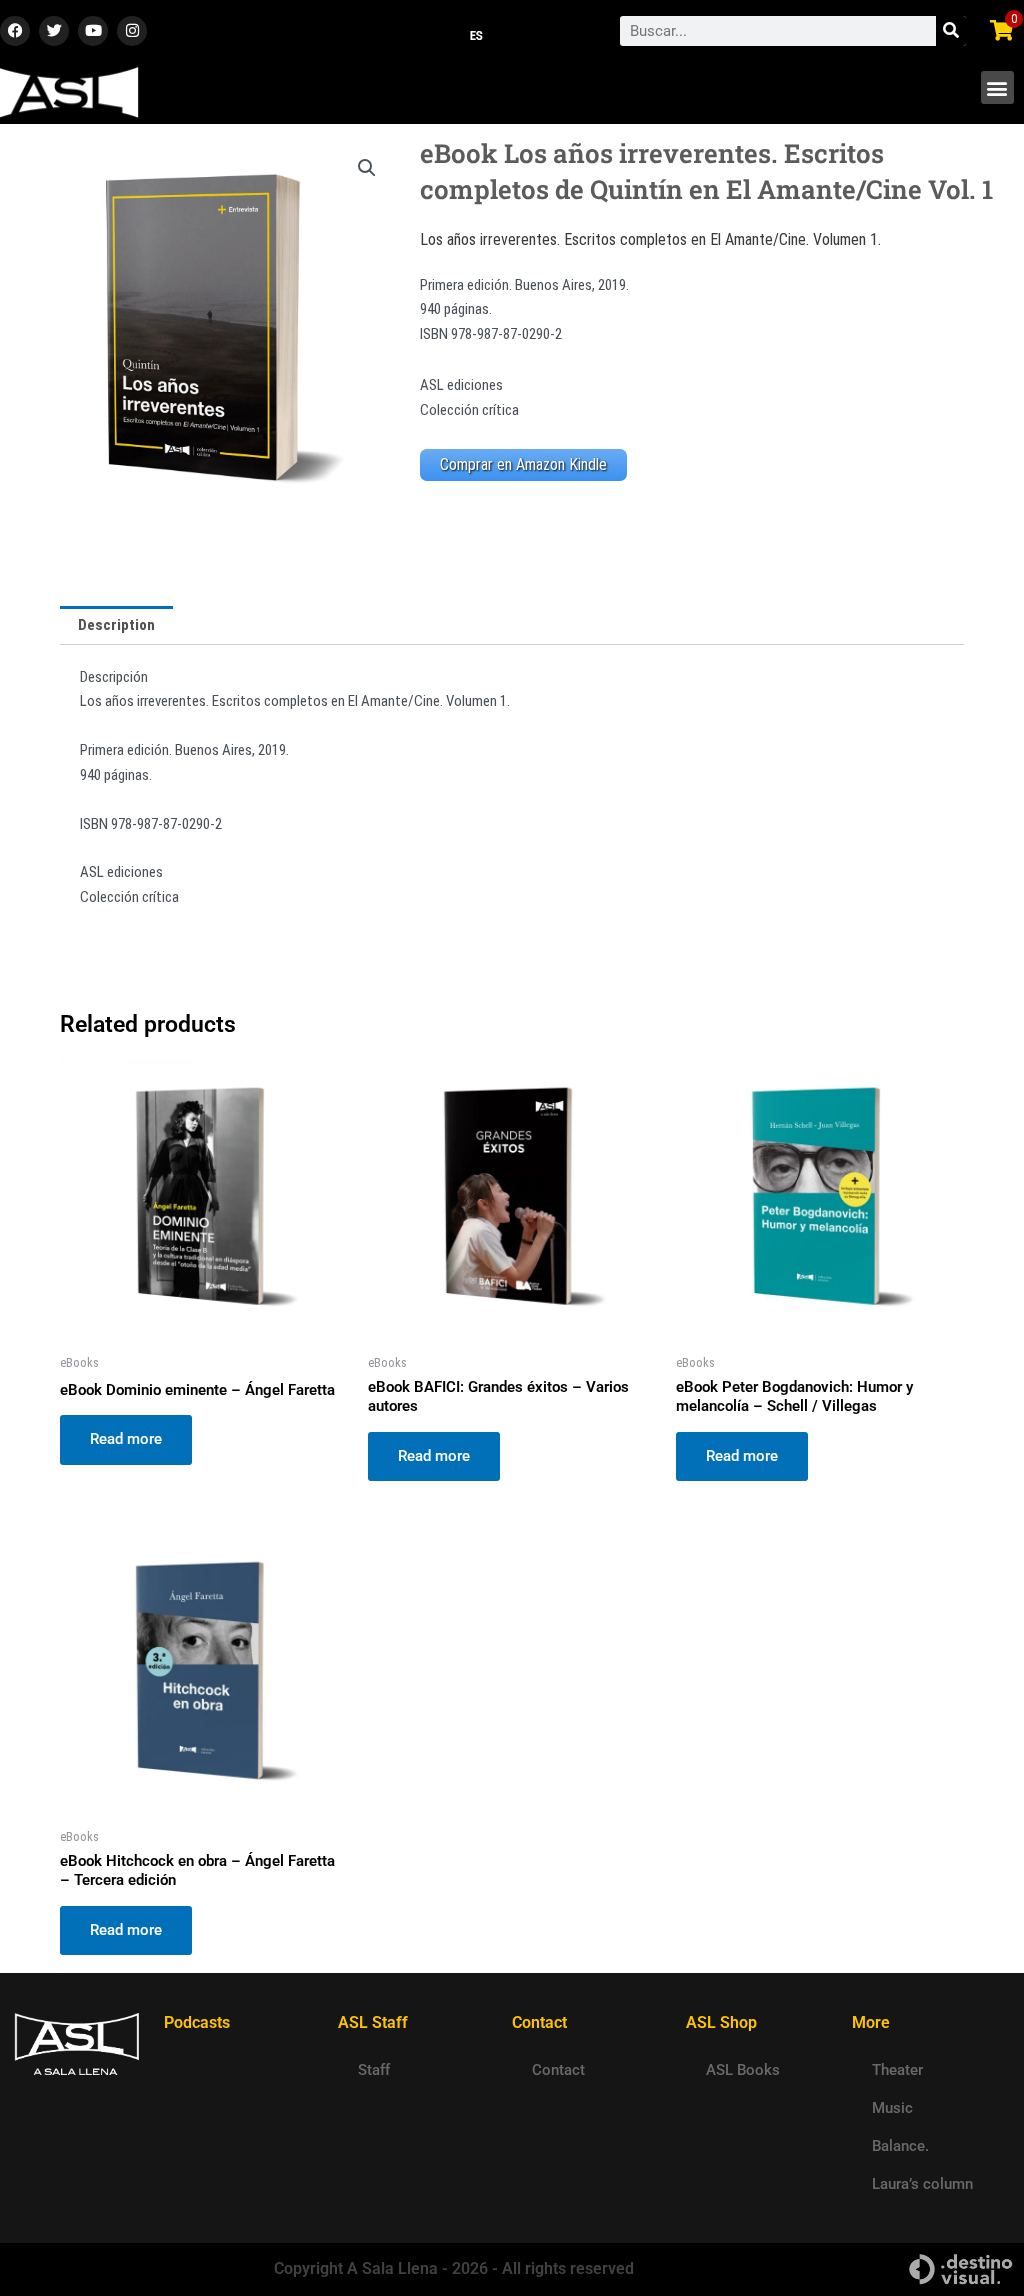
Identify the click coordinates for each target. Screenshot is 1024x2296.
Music (892, 2108)
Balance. (900, 2146)
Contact (558, 2070)
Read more (126, 1439)
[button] (997, 87)
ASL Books (743, 2070)
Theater (897, 2070)
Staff (374, 2070)
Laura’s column (922, 2184)
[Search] (951, 31)
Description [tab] (116, 625)
